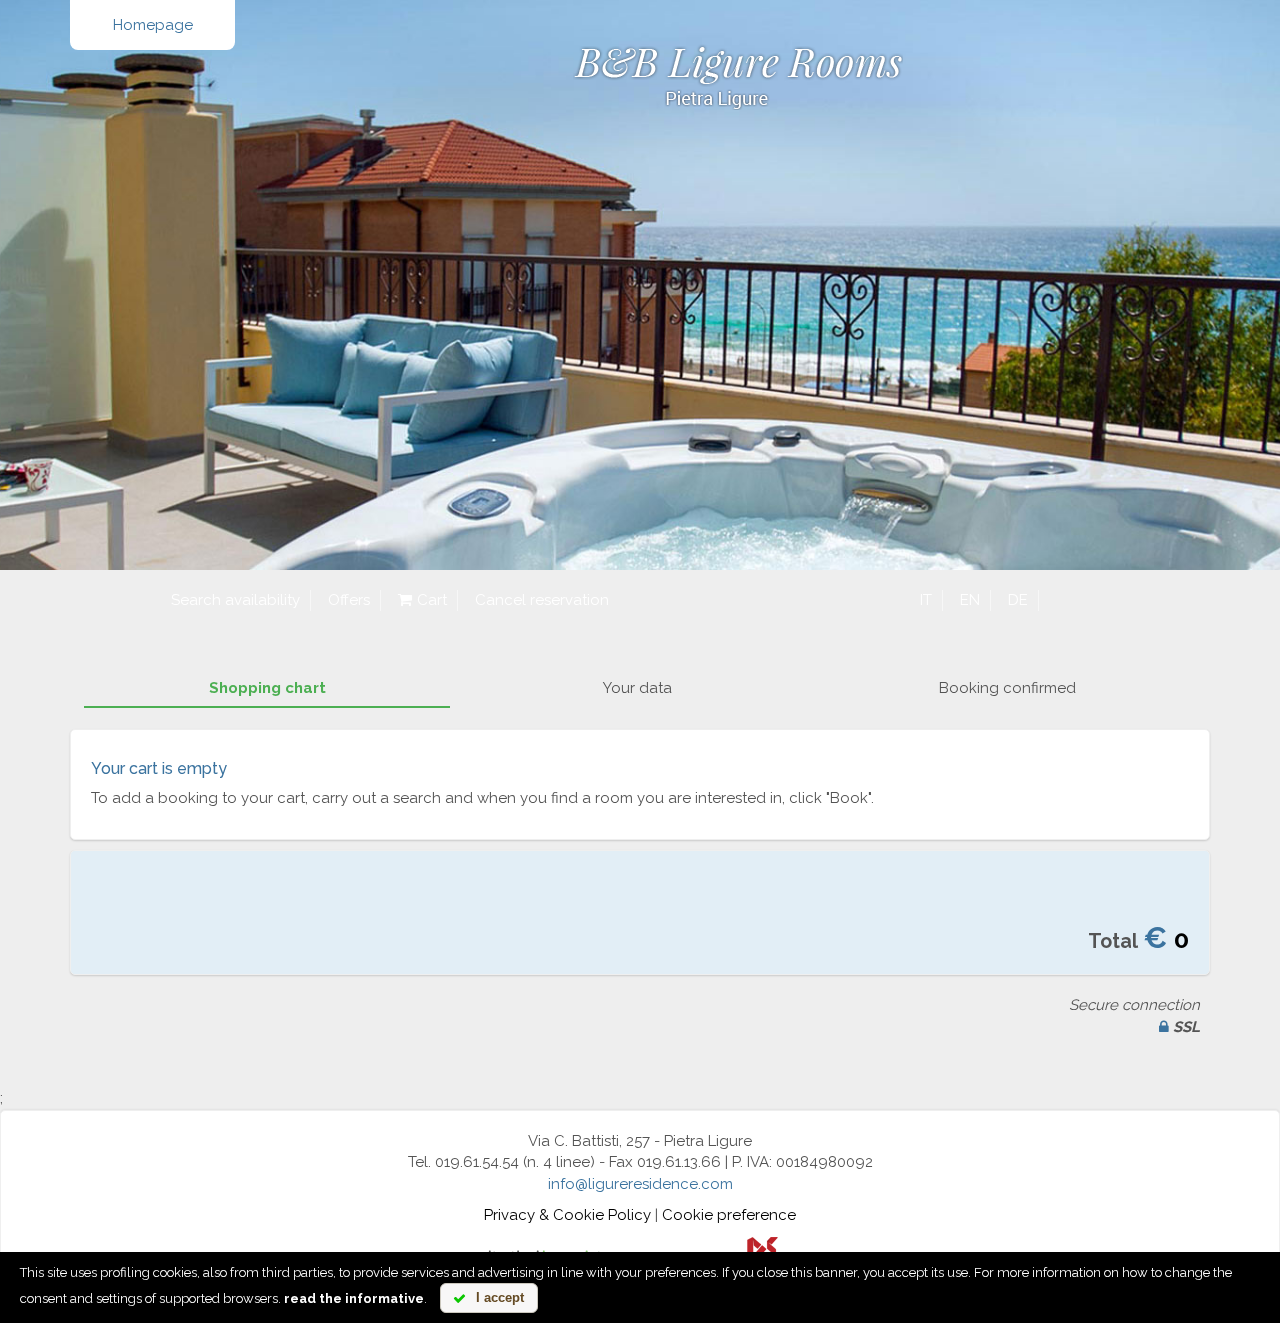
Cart (432, 600)
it (926, 600)
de (1018, 600)
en (970, 600)
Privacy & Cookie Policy (567, 1215)
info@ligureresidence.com (640, 1184)
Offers (349, 600)
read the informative (354, 1298)
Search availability (235, 600)
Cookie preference (729, 1215)
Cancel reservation (542, 600)
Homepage (153, 25)
